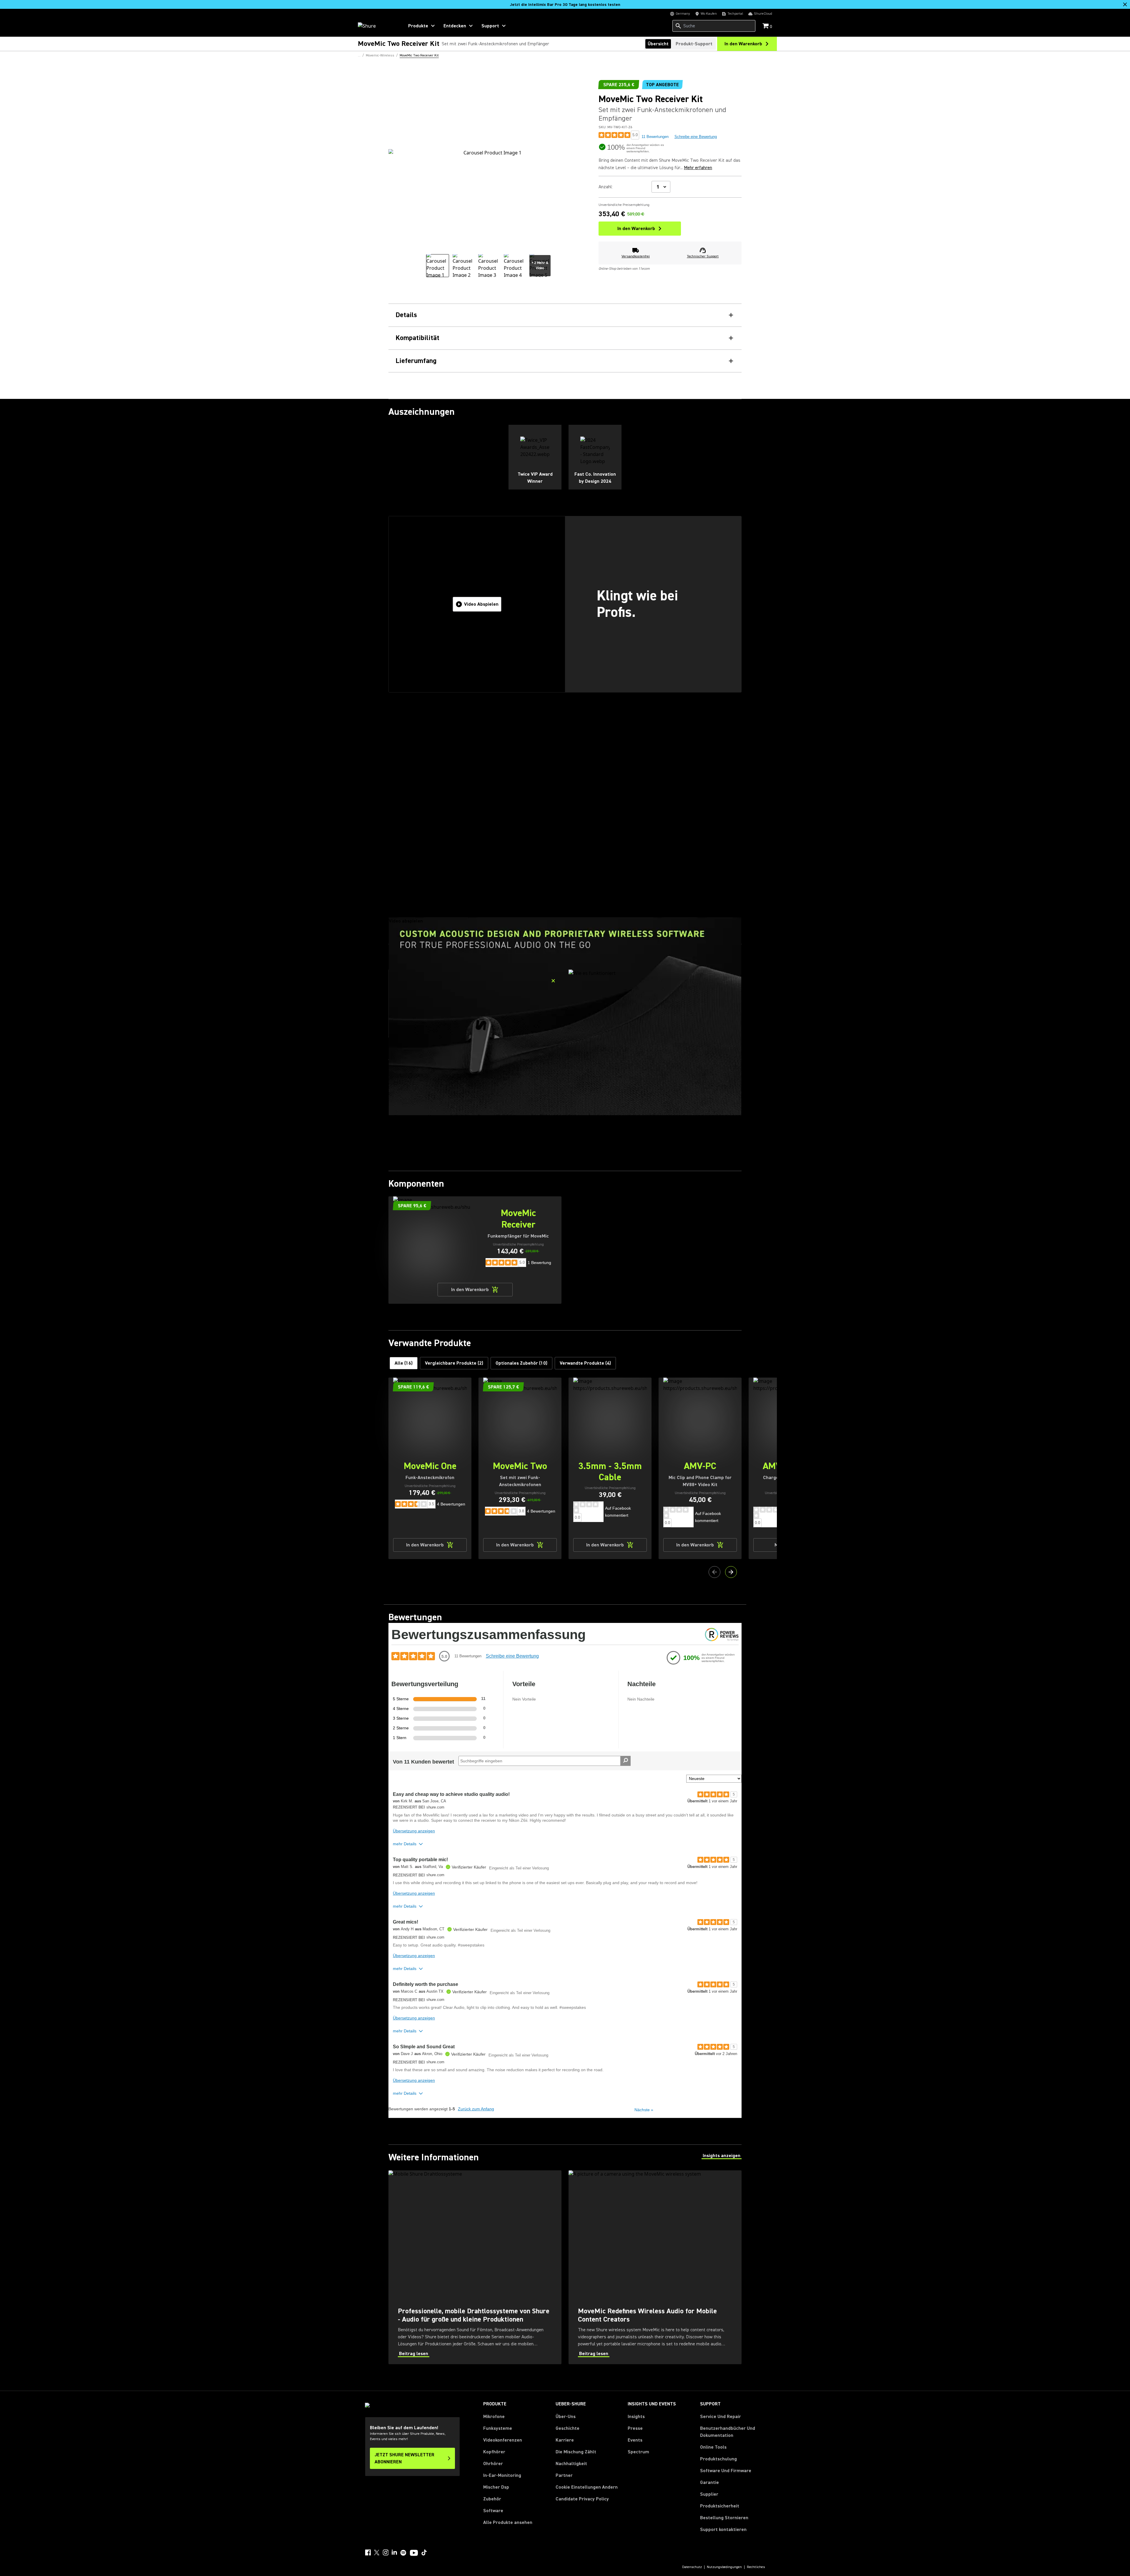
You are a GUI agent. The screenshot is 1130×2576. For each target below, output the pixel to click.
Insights (636, 2417)
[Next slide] (731, 1572)
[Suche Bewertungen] (625, 1761)
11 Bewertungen (655, 137)
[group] (438, 266)
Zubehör (492, 2499)
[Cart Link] (766, 26)
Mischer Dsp (496, 2487)
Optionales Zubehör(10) (521, 1363)
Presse (635, 2428)
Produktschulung (718, 2459)
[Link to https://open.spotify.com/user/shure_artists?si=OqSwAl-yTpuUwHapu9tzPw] (403, 2553)
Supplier (709, 2494)
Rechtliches (756, 2567)
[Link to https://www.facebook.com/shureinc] (368, 2552)
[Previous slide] (714, 1572)
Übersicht (658, 44)
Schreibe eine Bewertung (696, 137)
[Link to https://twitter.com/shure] (377, 2552)
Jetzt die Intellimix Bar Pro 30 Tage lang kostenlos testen (565, 5)
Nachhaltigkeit (571, 2464)
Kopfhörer (494, 2452)
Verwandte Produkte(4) (585, 1363)
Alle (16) (404, 1363)
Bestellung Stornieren (724, 2518)
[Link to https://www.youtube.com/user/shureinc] (414, 2553)
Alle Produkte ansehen (508, 2522)
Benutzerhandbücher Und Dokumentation (728, 2432)
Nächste (644, 2110)
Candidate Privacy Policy (582, 2499)
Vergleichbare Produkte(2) (454, 1363)
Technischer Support (703, 256)
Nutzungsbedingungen (724, 2567)
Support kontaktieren (723, 2530)
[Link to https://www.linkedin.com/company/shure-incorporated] (394, 2552)
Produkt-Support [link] (694, 44)
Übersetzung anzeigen (414, 1831)
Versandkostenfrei (636, 256)
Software (493, 2511)
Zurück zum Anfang (476, 2109)
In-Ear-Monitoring (502, 2475)
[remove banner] (1125, 4)
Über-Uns (566, 2417)
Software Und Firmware (726, 2471)
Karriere (565, 2440)
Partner (564, 2475)
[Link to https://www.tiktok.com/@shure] (424, 2552)
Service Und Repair (721, 2417)
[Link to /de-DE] (377, 26)
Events (635, 2440)
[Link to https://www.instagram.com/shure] (385, 2552)
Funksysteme (498, 2428)
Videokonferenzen (503, 2440)
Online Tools (713, 2447)
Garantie (709, 2482)
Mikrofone (494, 2417)
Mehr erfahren (698, 168)
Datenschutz (692, 2567)
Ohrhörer (493, 2464)
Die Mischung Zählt (576, 2452)
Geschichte (568, 2428)
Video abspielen (481, 604)
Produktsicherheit (720, 2506)
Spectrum (638, 2452)
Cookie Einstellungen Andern (587, 2487)
